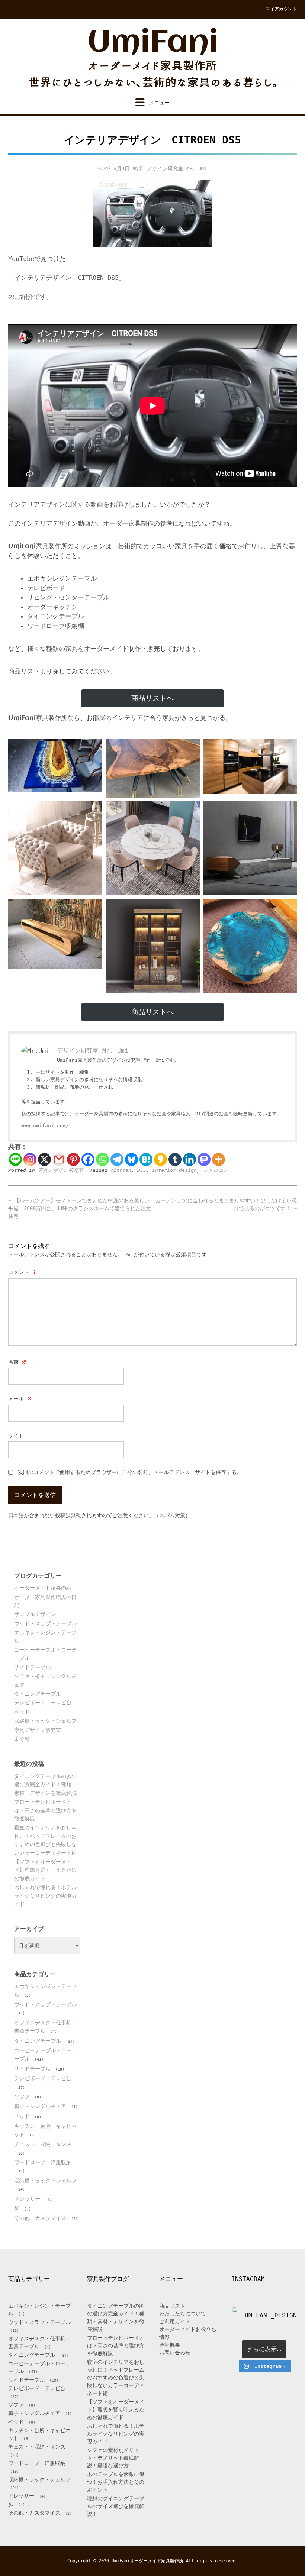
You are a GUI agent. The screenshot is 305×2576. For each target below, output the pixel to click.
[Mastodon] (204, 1159)
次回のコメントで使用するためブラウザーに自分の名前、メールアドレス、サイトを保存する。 (130, 1472)
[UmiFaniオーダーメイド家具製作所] (152, 58)
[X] (44, 1159)
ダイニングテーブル (38, 1694)
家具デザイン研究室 (60, 1170)
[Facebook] (88, 1159)
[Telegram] (117, 1159)
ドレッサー (27, 2199)
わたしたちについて (183, 2314)
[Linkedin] (190, 1159)
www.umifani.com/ (45, 1126)
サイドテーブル (32, 1667)
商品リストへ (152, 698)
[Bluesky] (131, 1159)
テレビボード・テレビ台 (43, 1703)
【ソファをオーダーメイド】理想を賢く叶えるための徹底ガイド (45, 1870)
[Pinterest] (73, 1159)
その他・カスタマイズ (40, 2218)
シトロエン (216, 1170)
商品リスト (172, 2306)
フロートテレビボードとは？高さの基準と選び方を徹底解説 (45, 1810)
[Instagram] (30, 1159)
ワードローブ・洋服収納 (43, 2162)
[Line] (15, 1159)
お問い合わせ (175, 2353)
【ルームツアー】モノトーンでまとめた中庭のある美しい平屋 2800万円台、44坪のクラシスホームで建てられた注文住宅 (80, 1208)
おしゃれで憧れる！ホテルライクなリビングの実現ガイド (45, 1896)
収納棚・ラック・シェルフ (45, 1721)
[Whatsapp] (102, 1159)
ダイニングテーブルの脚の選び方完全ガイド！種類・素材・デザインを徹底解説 (45, 1785)
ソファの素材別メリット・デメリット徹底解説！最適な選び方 (113, 2458)
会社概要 (170, 2345)
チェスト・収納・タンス (43, 2144)
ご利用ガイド (175, 2321)
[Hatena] (146, 1159)
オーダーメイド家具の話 (43, 1588)
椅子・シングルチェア (40, 2106)
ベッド (22, 1712)
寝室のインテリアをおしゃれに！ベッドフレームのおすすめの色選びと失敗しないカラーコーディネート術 (116, 2378)
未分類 (22, 1739)
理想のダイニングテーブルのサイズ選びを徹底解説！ (116, 2506)
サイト (16, 1435)
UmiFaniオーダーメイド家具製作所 (147, 2561)
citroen (121, 1170)
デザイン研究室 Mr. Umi (177, 168)
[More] (219, 1159)
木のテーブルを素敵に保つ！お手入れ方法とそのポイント (116, 2482)
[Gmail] (59, 1159)
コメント (23, 1272)
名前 (17, 1362)
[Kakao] (160, 1159)
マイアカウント (281, 9)
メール (20, 1399)
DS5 (142, 1170)
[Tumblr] (175, 1159)
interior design (174, 1170)
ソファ (22, 2097)
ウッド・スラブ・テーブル (45, 1623)
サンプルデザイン (35, 1614)
